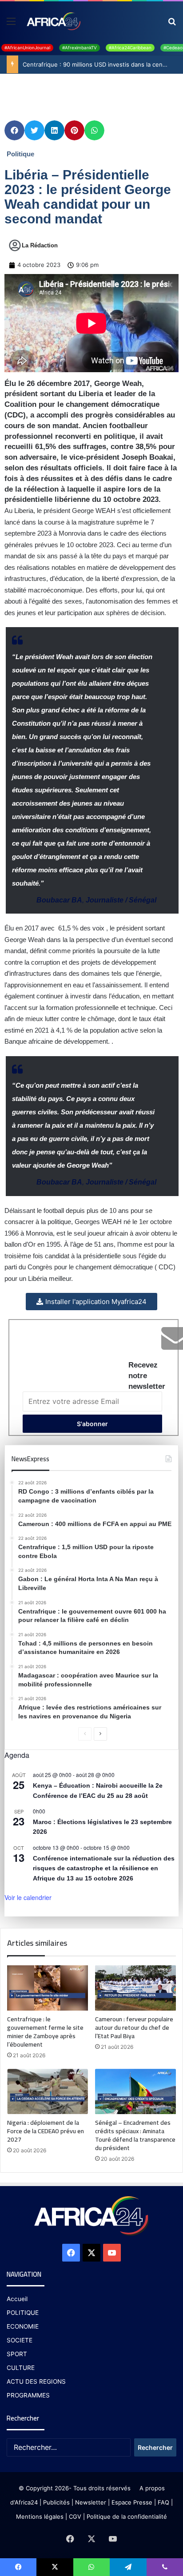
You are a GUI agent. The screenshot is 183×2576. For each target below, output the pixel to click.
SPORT (17, 2354)
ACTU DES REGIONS (36, 2381)
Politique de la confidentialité (127, 2516)
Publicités (56, 2502)
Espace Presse (131, 2502)
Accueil (17, 2299)
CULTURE (21, 2368)
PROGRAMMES (28, 2395)
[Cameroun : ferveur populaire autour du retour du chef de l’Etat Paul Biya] (135, 1988)
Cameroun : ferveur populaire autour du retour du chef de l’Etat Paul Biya (134, 2027)
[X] (91, 2253)
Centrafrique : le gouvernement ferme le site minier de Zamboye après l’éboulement (45, 2032)
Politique (20, 154)
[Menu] (11, 24)
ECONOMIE (23, 2326)
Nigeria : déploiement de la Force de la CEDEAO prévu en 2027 (46, 2131)
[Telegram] (128, 2567)
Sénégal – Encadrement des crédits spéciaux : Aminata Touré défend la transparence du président (135, 2135)
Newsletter (91, 2502)
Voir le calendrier (28, 1897)
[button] (14, 130)
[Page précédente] (85, 1734)
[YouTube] (112, 2253)
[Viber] (165, 2567)
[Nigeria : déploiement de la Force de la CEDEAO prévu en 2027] (48, 2091)
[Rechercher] (172, 24)
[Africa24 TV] (53, 21)
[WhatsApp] (91, 2567)
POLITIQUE (23, 2313)
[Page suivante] (100, 1734)
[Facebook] (71, 2253)
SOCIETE (20, 2340)
